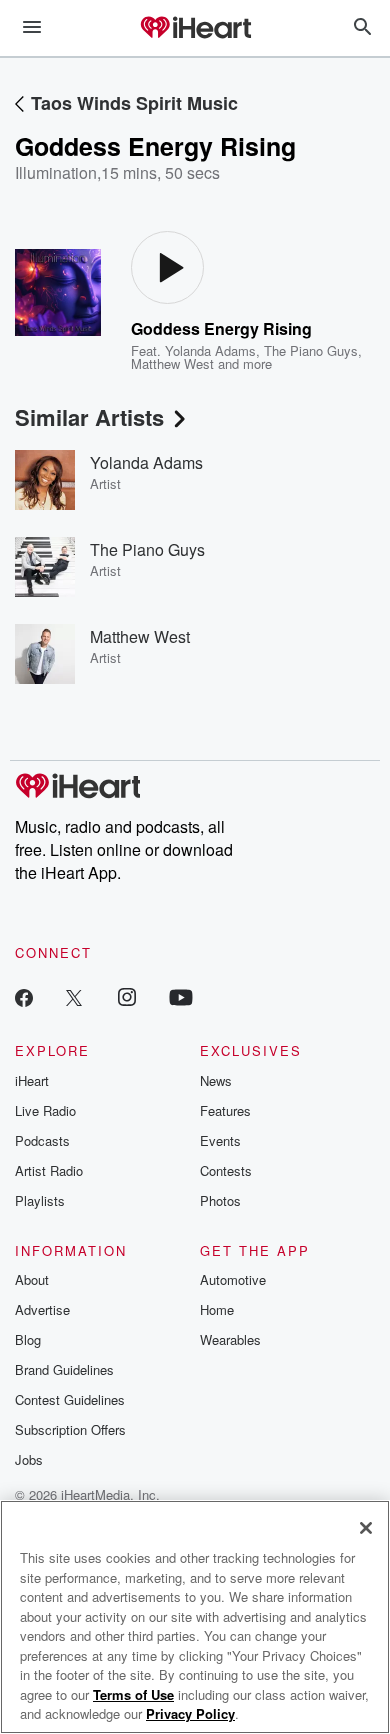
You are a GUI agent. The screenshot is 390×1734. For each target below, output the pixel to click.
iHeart (32, 1080)
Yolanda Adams (210, 350)
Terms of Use (133, 1694)
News (216, 1080)
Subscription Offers (70, 1429)
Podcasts (42, 1140)
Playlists (40, 1200)
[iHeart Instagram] (127, 996)
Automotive (233, 1279)
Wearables (230, 1339)
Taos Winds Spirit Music (134, 103)
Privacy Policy (190, 1713)
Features (225, 1110)
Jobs (29, 1459)
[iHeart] (195, 29)
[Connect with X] (74, 996)
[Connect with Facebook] (24, 996)
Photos (220, 1200)
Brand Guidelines (64, 1369)
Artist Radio (49, 1170)
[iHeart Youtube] (181, 996)
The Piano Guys (311, 350)
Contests (226, 1170)
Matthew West (172, 363)
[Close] (366, 1528)
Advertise (42, 1309)
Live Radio (45, 1110)
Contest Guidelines (70, 1399)
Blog (28, 1339)
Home (217, 1309)
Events (220, 1140)
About (32, 1279)
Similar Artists (89, 417)
